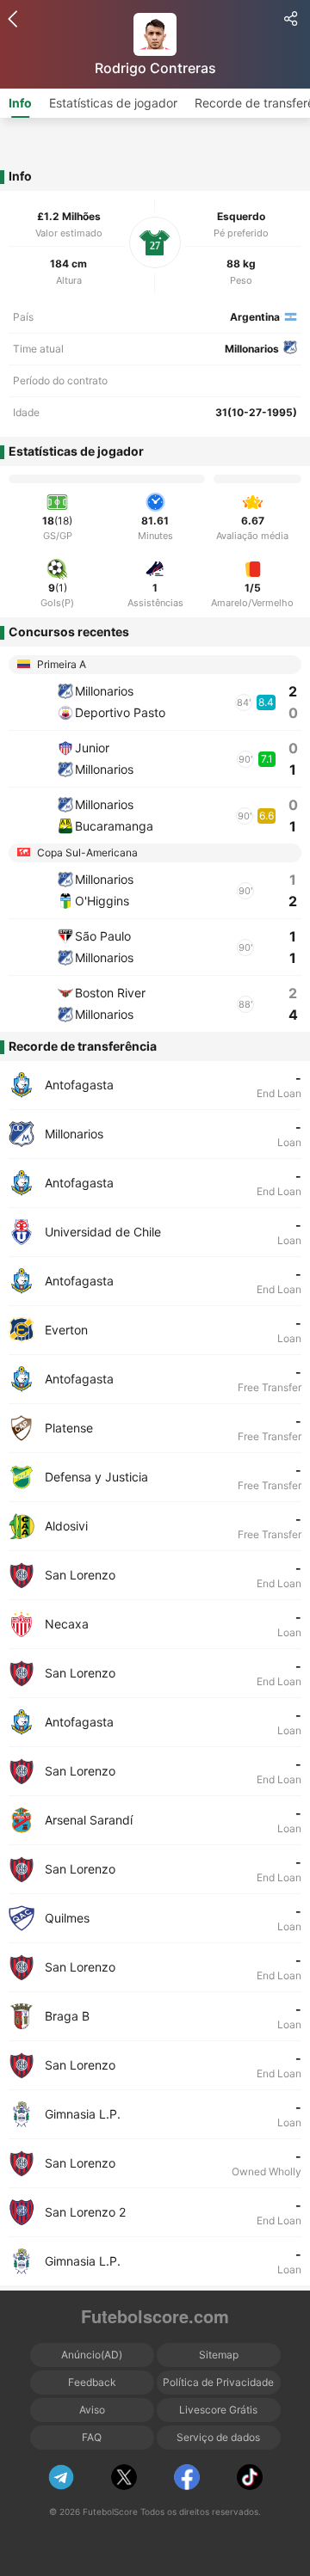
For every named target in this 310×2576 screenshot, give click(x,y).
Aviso (92, 2410)
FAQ (92, 2437)
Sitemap (219, 2355)
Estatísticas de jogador (113, 103)
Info (20, 103)
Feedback (92, 2382)
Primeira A (60, 664)
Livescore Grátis (218, 2410)
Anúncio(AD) (92, 2355)
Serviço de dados (218, 2437)
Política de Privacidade (218, 2382)
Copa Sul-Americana (86, 853)
